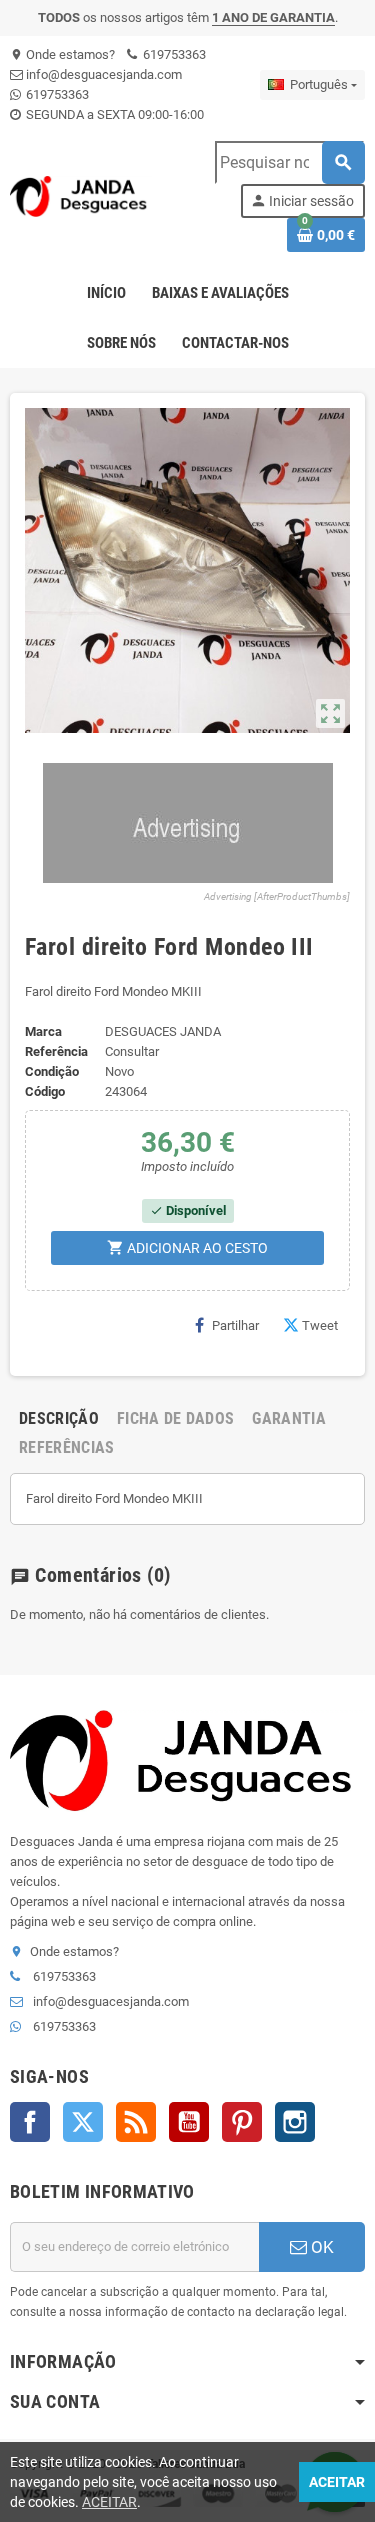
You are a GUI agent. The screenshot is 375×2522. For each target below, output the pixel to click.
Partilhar (235, 1325)
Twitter (83, 2122)
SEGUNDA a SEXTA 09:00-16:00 (113, 114)
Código (45, 1091)
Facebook (30, 2122)
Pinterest (242, 2122)
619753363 (173, 54)
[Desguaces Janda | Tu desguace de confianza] (81, 195)
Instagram (295, 2122)
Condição (52, 1071)
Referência (56, 1051)
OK (320, 2247)
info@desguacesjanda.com (102, 74)
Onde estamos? (62, 54)
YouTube (189, 2122)
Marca (43, 1031)
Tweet (320, 1325)
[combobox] (289, 162)
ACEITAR (109, 2502)
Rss (136, 2122)
